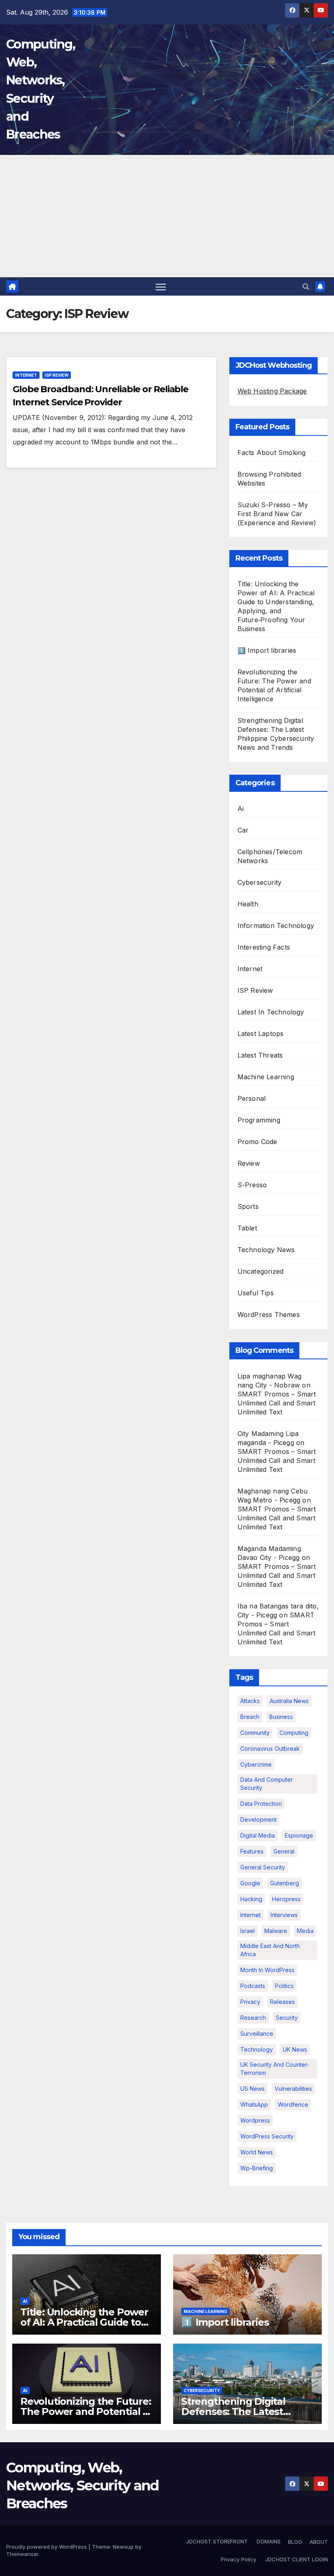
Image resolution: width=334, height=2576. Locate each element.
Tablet (247, 1228)
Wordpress (255, 2120)
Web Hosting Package (272, 391)
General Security (263, 1867)
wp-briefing (257, 2168)
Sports (248, 1206)
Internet (26, 375)
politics (284, 1986)
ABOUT (319, 2542)
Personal (252, 1098)
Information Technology (276, 926)
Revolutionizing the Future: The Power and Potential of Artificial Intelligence (87, 2411)
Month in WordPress (267, 1970)
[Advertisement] (167, 216)
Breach (250, 1717)
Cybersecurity (260, 882)
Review (249, 1163)
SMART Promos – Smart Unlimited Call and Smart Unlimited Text (277, 1403)
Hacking (251, 1899)
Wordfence (293, 2104)
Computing (294, 1733)
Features (252, 1851)
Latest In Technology (271, 1012)
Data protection (261, 1804)
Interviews (284, 1915)
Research (253, 2018)
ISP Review (57, 375)
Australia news (289, 1701)
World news (257, 2152)
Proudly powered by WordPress (47, 2547)
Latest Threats (260, 1055)
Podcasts (253, 1986)
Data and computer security (267, 1784)
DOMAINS (268, 2541)
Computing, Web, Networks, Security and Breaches (82, 2485)
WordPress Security (267, 2136)
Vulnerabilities (293, 2089)
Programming (259, 1120)
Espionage (299, 1835)
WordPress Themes (269, 1315)
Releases (282, 2002)
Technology (257, 2049)
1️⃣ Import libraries (267, 650)
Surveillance (257, 2034)
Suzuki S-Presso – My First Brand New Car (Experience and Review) (277, 514)
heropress (286, 1899)
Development (258, 1819)
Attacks (250, 1701)
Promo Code (257, 1142)
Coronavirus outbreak (270, 1749)
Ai (241, 809)
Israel (247, 1931)
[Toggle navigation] (161, 286)
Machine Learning (266, 1077)
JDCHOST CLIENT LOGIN (296, 2559)
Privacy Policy (238, 2559)
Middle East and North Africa (270, 1950)
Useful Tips (256, 1293)
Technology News (266, 1250)
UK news (295, 2049)
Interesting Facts (264, 947)
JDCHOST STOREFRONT (216, 2541)
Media (305, 1931)
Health (248, 904)
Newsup (123, 2547)
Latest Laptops (261, 1034)
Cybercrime (256, 1764)
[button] (306, 287)
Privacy (250, 2002)
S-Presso (252, 1185)
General (284, 1851)
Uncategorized (261, 1271)
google (250, 1883)
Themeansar (22, 2554)
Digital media (258, 1835)
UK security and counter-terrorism (275, 2069)
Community (255, 1733)
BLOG (295, 2542)
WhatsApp (254, 2104)
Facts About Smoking (272, 453)
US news (253, 2089)
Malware (276, 1931)
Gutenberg (285, 1883)
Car (243, 830)
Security (287, 2018)
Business (281, 1717)
